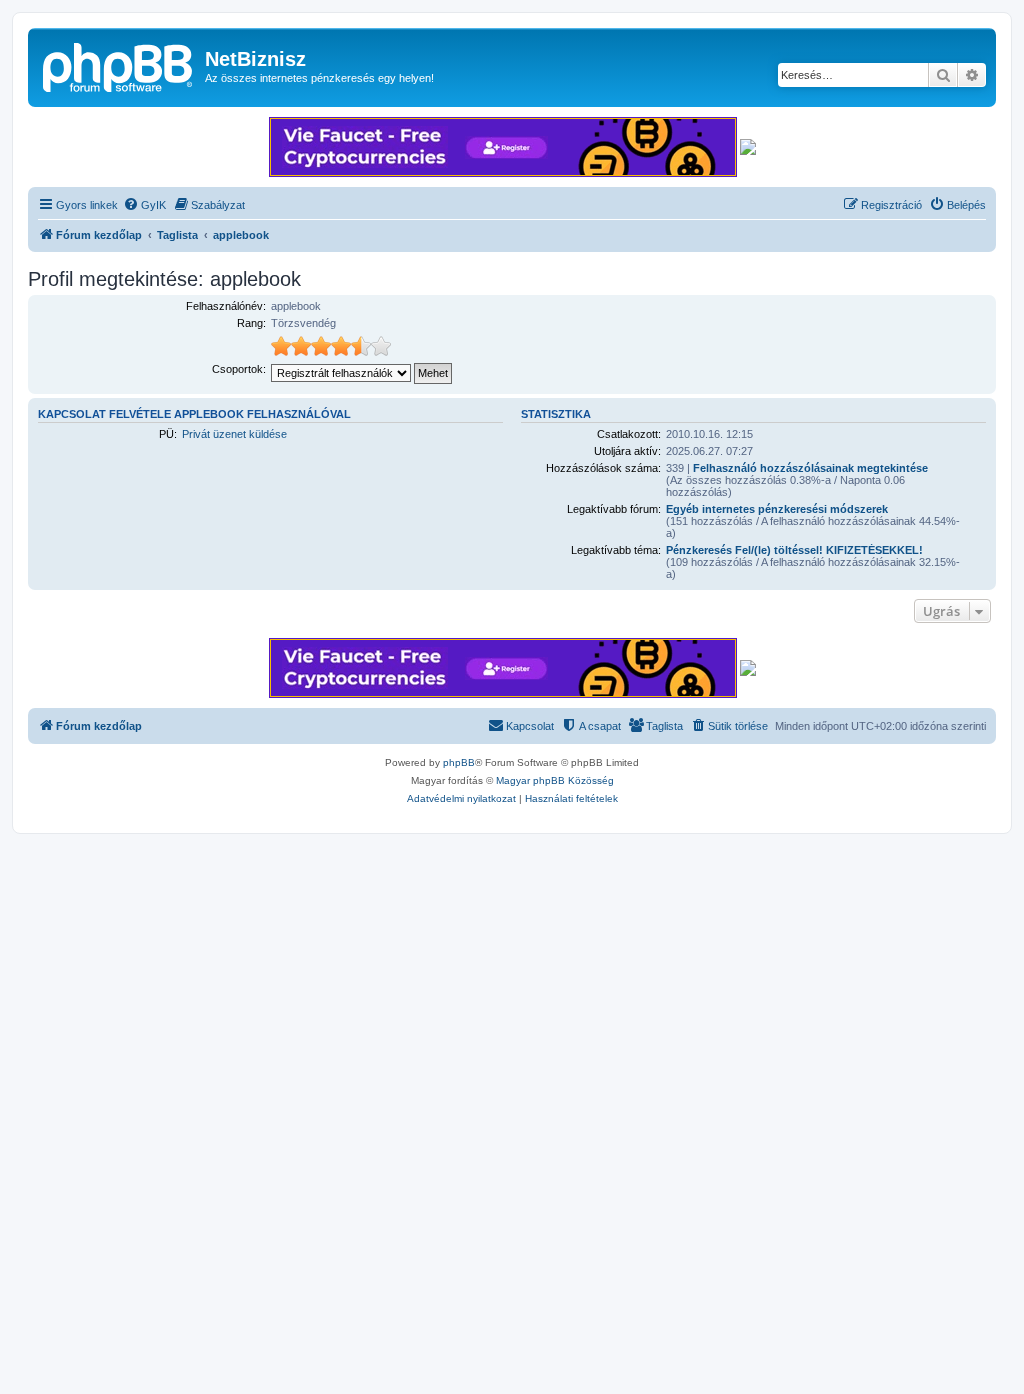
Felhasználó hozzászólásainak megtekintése (810, 468)
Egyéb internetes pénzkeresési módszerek (777, 509)
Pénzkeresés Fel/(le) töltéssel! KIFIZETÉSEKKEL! (794, 550)
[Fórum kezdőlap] (119, 65)
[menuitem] (144, 205)
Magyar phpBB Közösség (555, 780)
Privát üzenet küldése (234, 434)
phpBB (459, 762)
